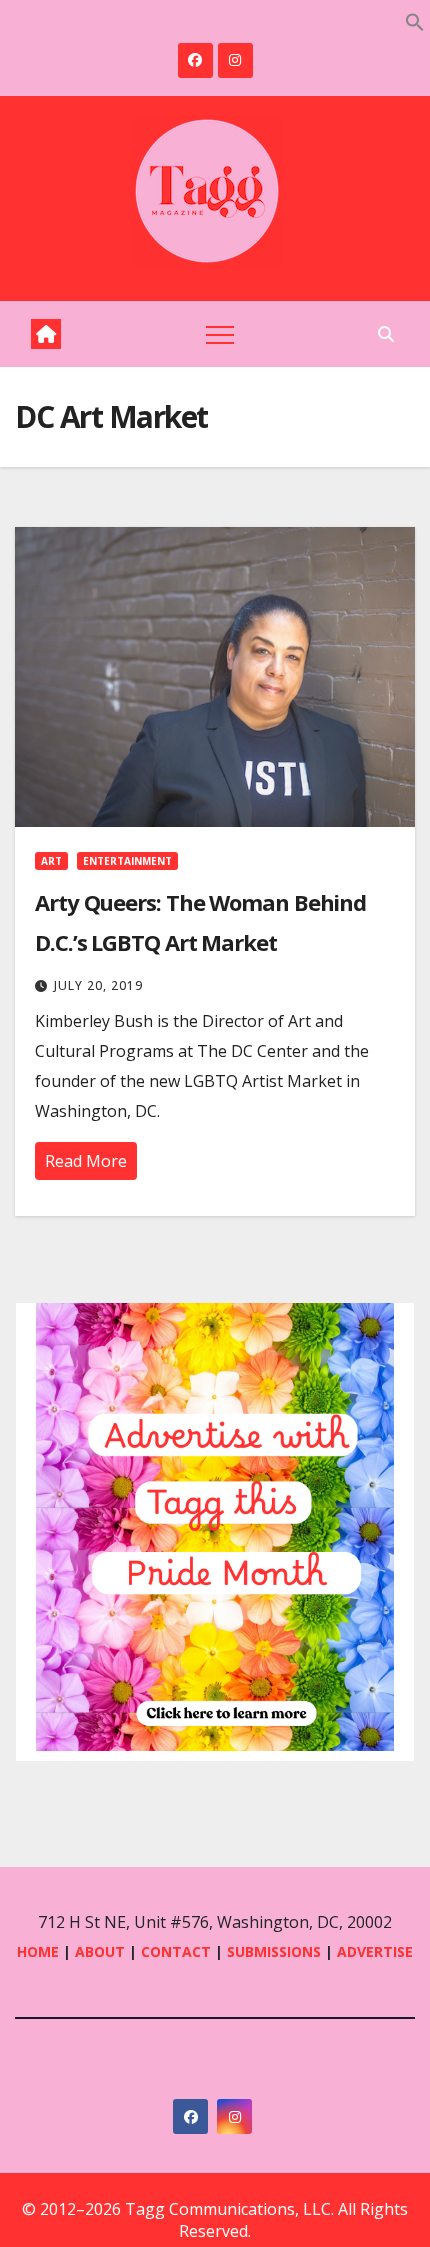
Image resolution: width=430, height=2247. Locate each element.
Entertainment (127, 861)
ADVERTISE (375, 1951)
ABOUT (100, 1951)
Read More (86, 1161)
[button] (415, 20)
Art (51, 861)
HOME (38, 1951)
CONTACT (178, 1951)
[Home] (46, 334)
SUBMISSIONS (274, 1951)
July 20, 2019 (98, 985)
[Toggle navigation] (220, 334)
